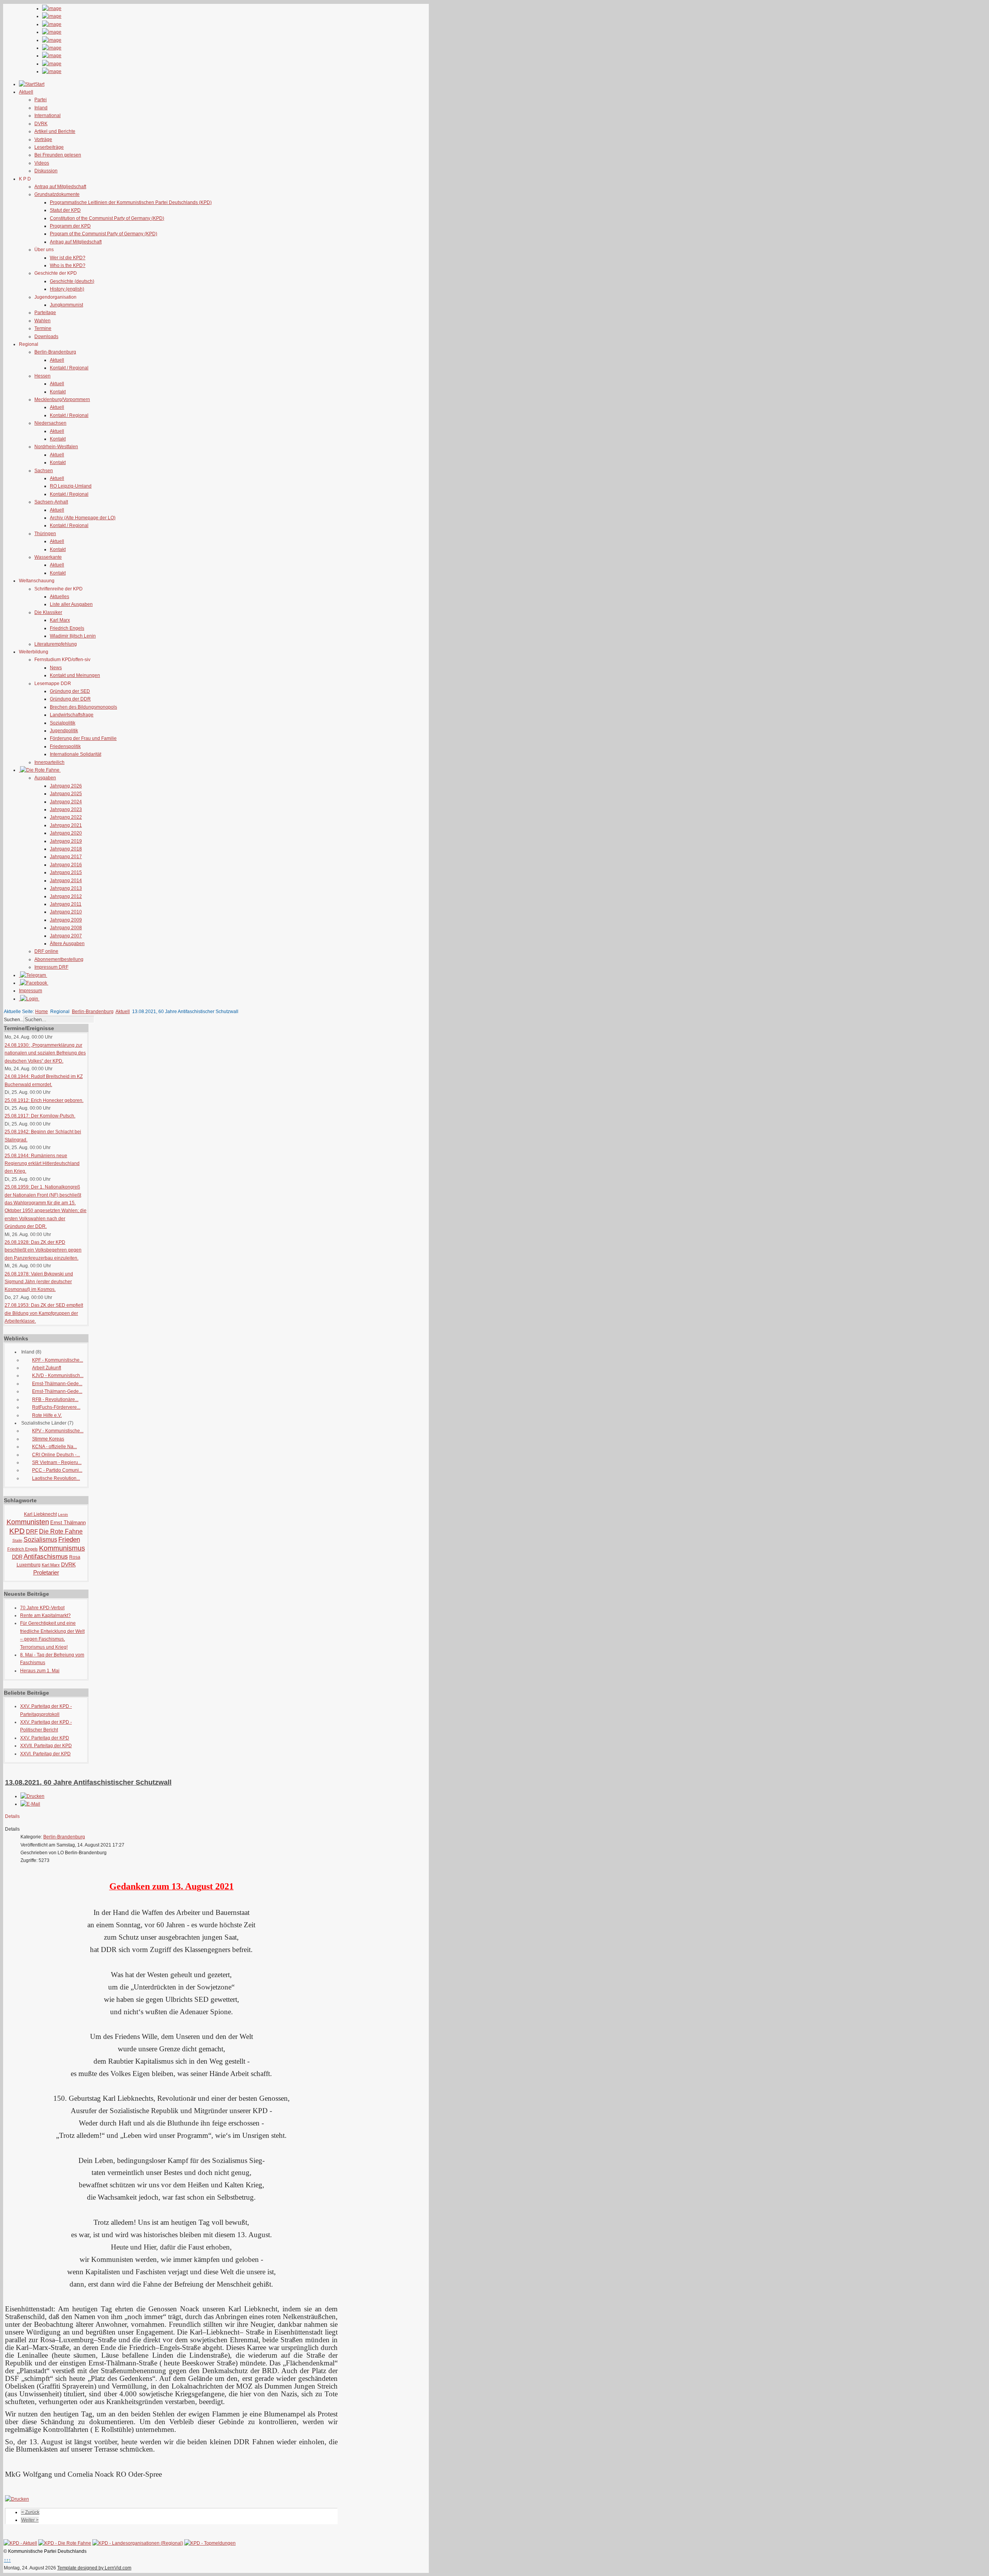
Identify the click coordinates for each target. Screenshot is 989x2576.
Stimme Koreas (48, 1439)
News (56, 668)
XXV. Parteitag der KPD (45, 1738)
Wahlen (42, 321)
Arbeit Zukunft (47, 1368)
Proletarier (46, 1572)
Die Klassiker (48, 612)
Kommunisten (28, 1522)
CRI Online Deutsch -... (56, 1455)
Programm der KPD (70, 226)
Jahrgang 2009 (66, 920)
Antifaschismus (46, 1557)
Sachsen (44, 471)
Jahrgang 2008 (66, 928)
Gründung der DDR (70, 699)
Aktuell (57, 360)
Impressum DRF (51, 967)
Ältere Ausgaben (67, 944)
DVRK (41, 124)
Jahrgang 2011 (66, 904)
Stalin (17, 1540)
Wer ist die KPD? (68, 258)
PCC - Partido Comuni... (57, 1470)
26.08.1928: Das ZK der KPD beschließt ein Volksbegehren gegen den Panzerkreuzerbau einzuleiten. (43, 1250)
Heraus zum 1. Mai (40, 1671)
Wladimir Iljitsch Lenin (73, 636)
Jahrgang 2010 (66, 912)
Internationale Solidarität (76, 754)
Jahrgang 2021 (66, 825)
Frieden (69, 1540)
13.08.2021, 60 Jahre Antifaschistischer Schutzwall (88, 1782)
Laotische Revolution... (56, 1478)
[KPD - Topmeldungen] (210, 2543)
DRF (32, 1531)
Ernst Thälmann (68, 1523)
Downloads (46, 337)
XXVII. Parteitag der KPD (46, 1746)
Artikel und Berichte (55, 131)
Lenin (63, 1514)
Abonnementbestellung (59, 959)
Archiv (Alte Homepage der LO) (83, 518)
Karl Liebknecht (40, 1514)
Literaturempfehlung (56, 644)
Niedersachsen (50, 423)
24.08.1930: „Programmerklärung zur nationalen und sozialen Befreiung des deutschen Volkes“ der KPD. (45, 1053)
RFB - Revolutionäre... (55, 1399)
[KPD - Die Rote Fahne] (65, 2543)
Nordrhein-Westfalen (56, 447)
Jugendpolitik (64, 731)
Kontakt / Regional (69, 368)
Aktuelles (59, 597)
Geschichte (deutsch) (72, 281)
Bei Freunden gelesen (58, 155)
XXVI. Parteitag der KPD (45, 1754)
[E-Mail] (30, 1804)
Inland (41, 108)
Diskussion (46, 171)
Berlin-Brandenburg (55, 352)
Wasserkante (48, 557)
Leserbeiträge (49, 147)
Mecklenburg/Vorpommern (62, 400)
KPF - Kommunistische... (58, 1360)
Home (42, 1012)
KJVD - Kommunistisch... (58, 1376)
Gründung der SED (70, 691)
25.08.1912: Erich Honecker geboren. (44, 1100)
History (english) (67, 289)
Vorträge (43, 139)
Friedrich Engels (67, 628)
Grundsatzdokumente (57, 194)
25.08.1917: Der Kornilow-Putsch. (40, 1116)
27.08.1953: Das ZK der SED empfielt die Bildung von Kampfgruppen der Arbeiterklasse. (44, 1313)
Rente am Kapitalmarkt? (45, 1615)
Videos (42, 163)
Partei (41, 100)
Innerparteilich (49, 762)
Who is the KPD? (68, 265)
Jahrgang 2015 (66, 872)
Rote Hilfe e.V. (47, 1415)
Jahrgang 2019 (66, 841)
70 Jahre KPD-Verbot (42, 1608)
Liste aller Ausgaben (71, 604)
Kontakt (58, 392)
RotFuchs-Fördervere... (56, 1407)
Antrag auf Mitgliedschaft (60, 187)
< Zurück (30, 2512)
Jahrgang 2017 (66, 857)
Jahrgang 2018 (66, 849)
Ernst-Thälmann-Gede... (57, 1384)
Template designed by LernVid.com (94, 2568)
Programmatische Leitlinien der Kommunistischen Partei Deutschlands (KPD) (131, 202)
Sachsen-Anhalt (51, 502)
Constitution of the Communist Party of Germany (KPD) (107, 218)
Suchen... (14, 1020)
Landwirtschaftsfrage (72, 715)
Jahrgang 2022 (66, 817)
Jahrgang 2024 (66, 802)
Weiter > (30, 2520)
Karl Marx (60, 620)
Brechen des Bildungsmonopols (83, 707)
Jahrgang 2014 (66, 881)
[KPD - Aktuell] (20, 2543)
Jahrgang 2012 (66, 896)
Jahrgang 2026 (66, 786)
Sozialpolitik (63, 723)
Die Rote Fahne (61, 1531)
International (48, 116)
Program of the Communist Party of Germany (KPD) (104, 234)
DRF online (46, 951)
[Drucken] (32, 1796)
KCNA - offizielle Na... (54, 1447)
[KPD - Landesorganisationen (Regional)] (138, 2543)
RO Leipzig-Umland (71, 486)
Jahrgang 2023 (66, 809)
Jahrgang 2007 (66, 936)
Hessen (42, 376)
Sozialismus (40, 1540)
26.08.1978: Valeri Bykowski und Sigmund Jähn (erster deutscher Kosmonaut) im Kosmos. (39, 1282)
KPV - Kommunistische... (58, 1431)
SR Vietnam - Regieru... (57, 1462)
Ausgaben (45, 778)
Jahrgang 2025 (66, 794)
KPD (17, 1531)
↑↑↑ (7, 2560)
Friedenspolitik (65, 746)
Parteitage (45, 313)
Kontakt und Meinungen (75, 675)
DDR (17, 1557)
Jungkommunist (66, 305)
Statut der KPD (65, 210)
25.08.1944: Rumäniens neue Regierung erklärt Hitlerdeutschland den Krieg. (42, 1164)
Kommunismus (62, 1548)
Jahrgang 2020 (66, 833)
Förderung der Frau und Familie (83, 738)
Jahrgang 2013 (66, 888)
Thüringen (45, 534)
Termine (43, 328)
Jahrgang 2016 (66, 865)
